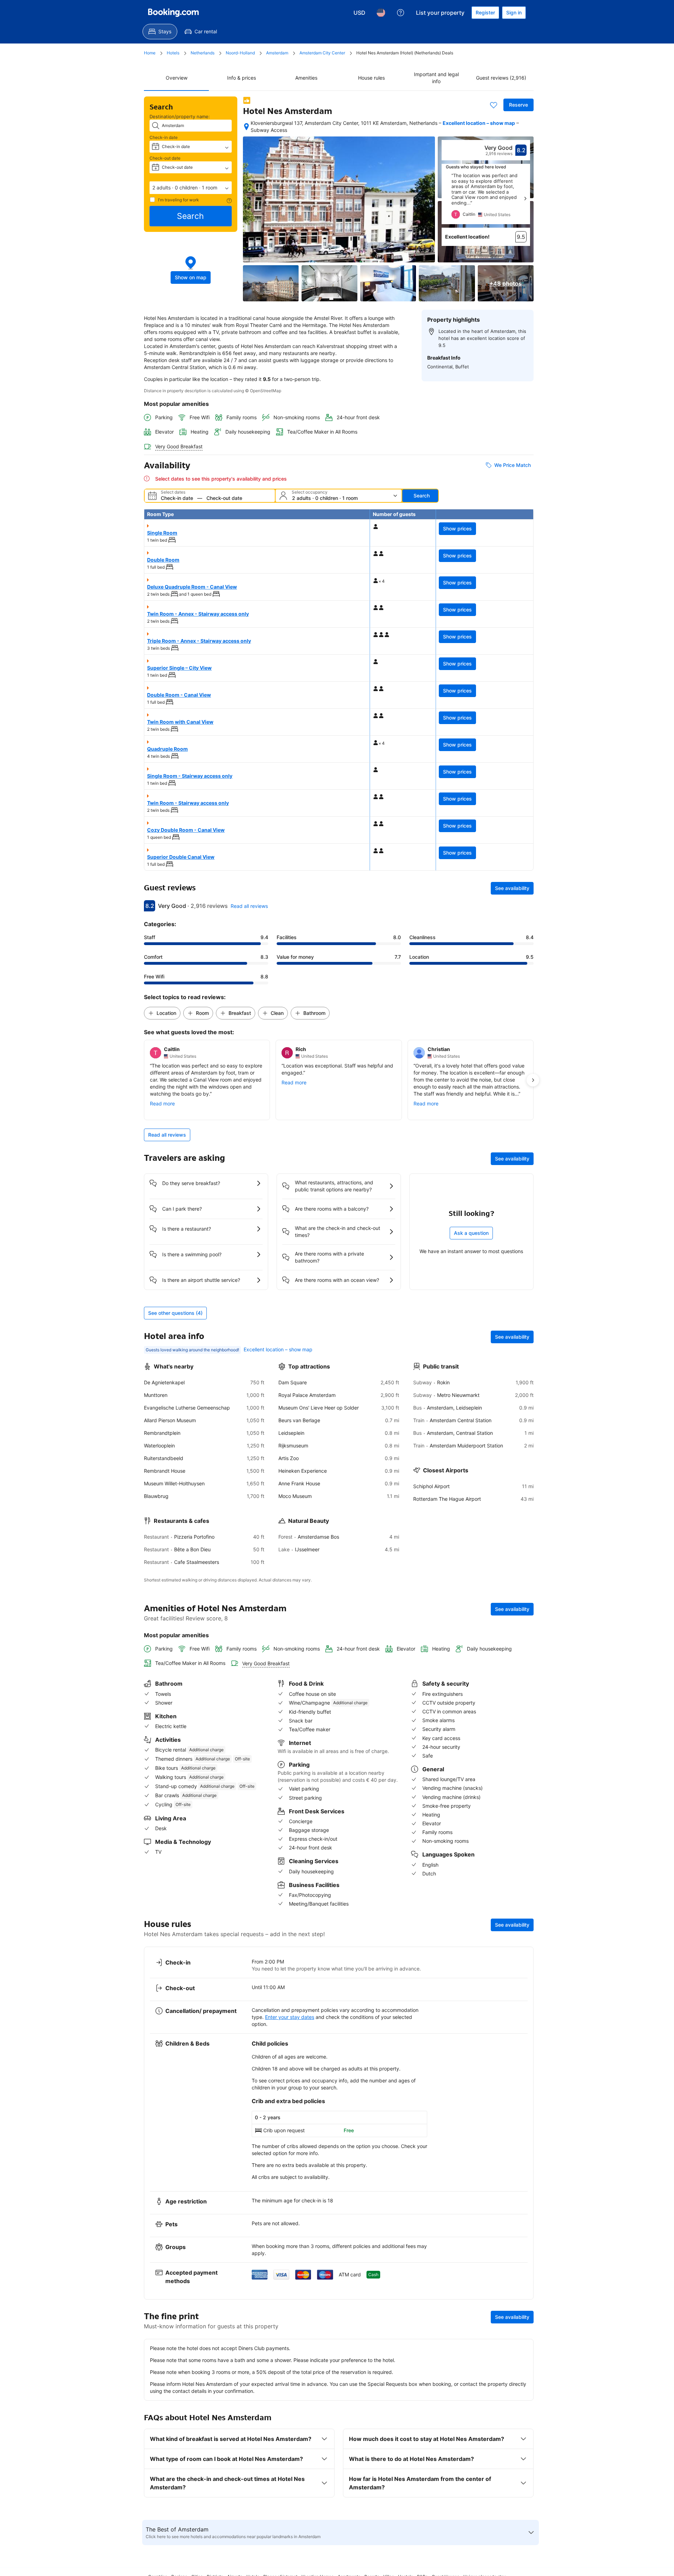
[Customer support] (401, 13)
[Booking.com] (173, 13)
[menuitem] (160, 32)
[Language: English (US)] (381, 13)
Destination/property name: (180, 116)
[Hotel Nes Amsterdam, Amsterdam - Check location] (246, 127)
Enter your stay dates (290, 2017)
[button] (191, 188)
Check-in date (164, 137)
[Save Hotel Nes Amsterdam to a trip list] (494, 105)
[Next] (525, 199)
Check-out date (165, 158)
